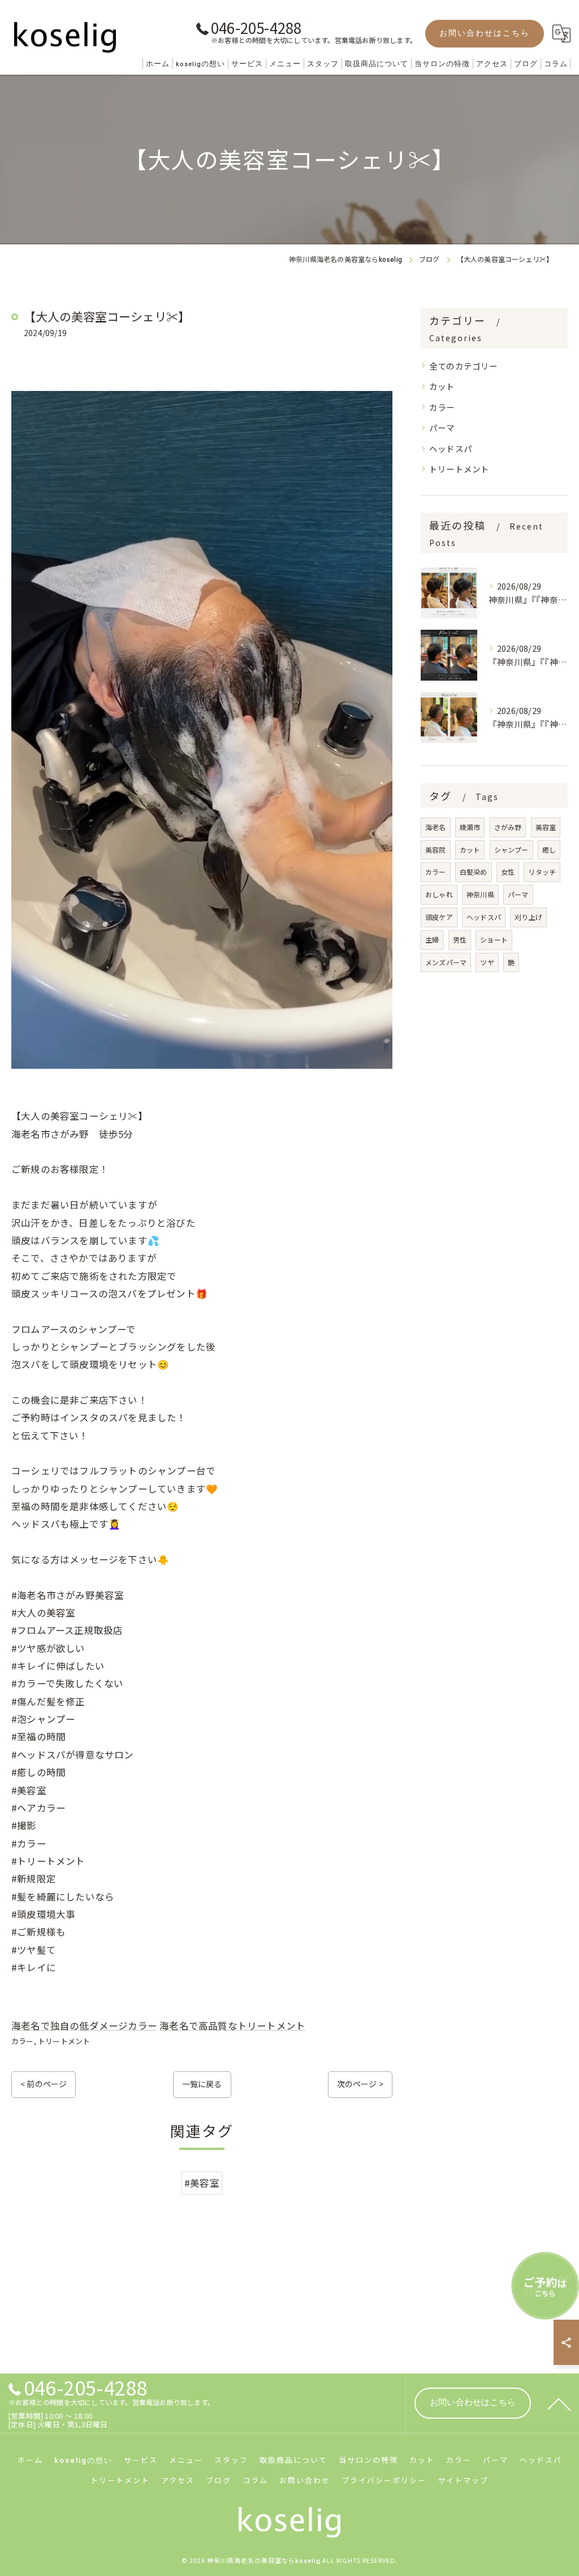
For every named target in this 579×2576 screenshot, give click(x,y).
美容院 (436, 850)
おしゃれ (439, 894)
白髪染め (474, 872)
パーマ (442, 427)
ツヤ (487, 962)
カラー (23, 2041)
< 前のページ (44, 2084)
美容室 (546, 827)
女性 (508, 872)
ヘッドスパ (451, 448)
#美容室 (202, 2183)
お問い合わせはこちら (485, 33)
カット (442, 386)
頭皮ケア (439, 917)
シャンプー (511, 850)
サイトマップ (463, 2480)
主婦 (432, 939)
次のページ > (360, 2084)
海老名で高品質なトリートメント (232, 2025)
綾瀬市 (470, 827)
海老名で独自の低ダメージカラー (84, 2025)
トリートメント (64, 2041)
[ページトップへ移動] (559, 2403)
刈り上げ (528, 917)
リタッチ (542, 872)
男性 (460, 939)
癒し (549, 850)
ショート (494, 939)
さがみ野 (508, 827)
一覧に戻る (202, 2084)
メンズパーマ (446, 962)
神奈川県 (480, 894)
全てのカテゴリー (464, 366)
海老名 (436, 827)
